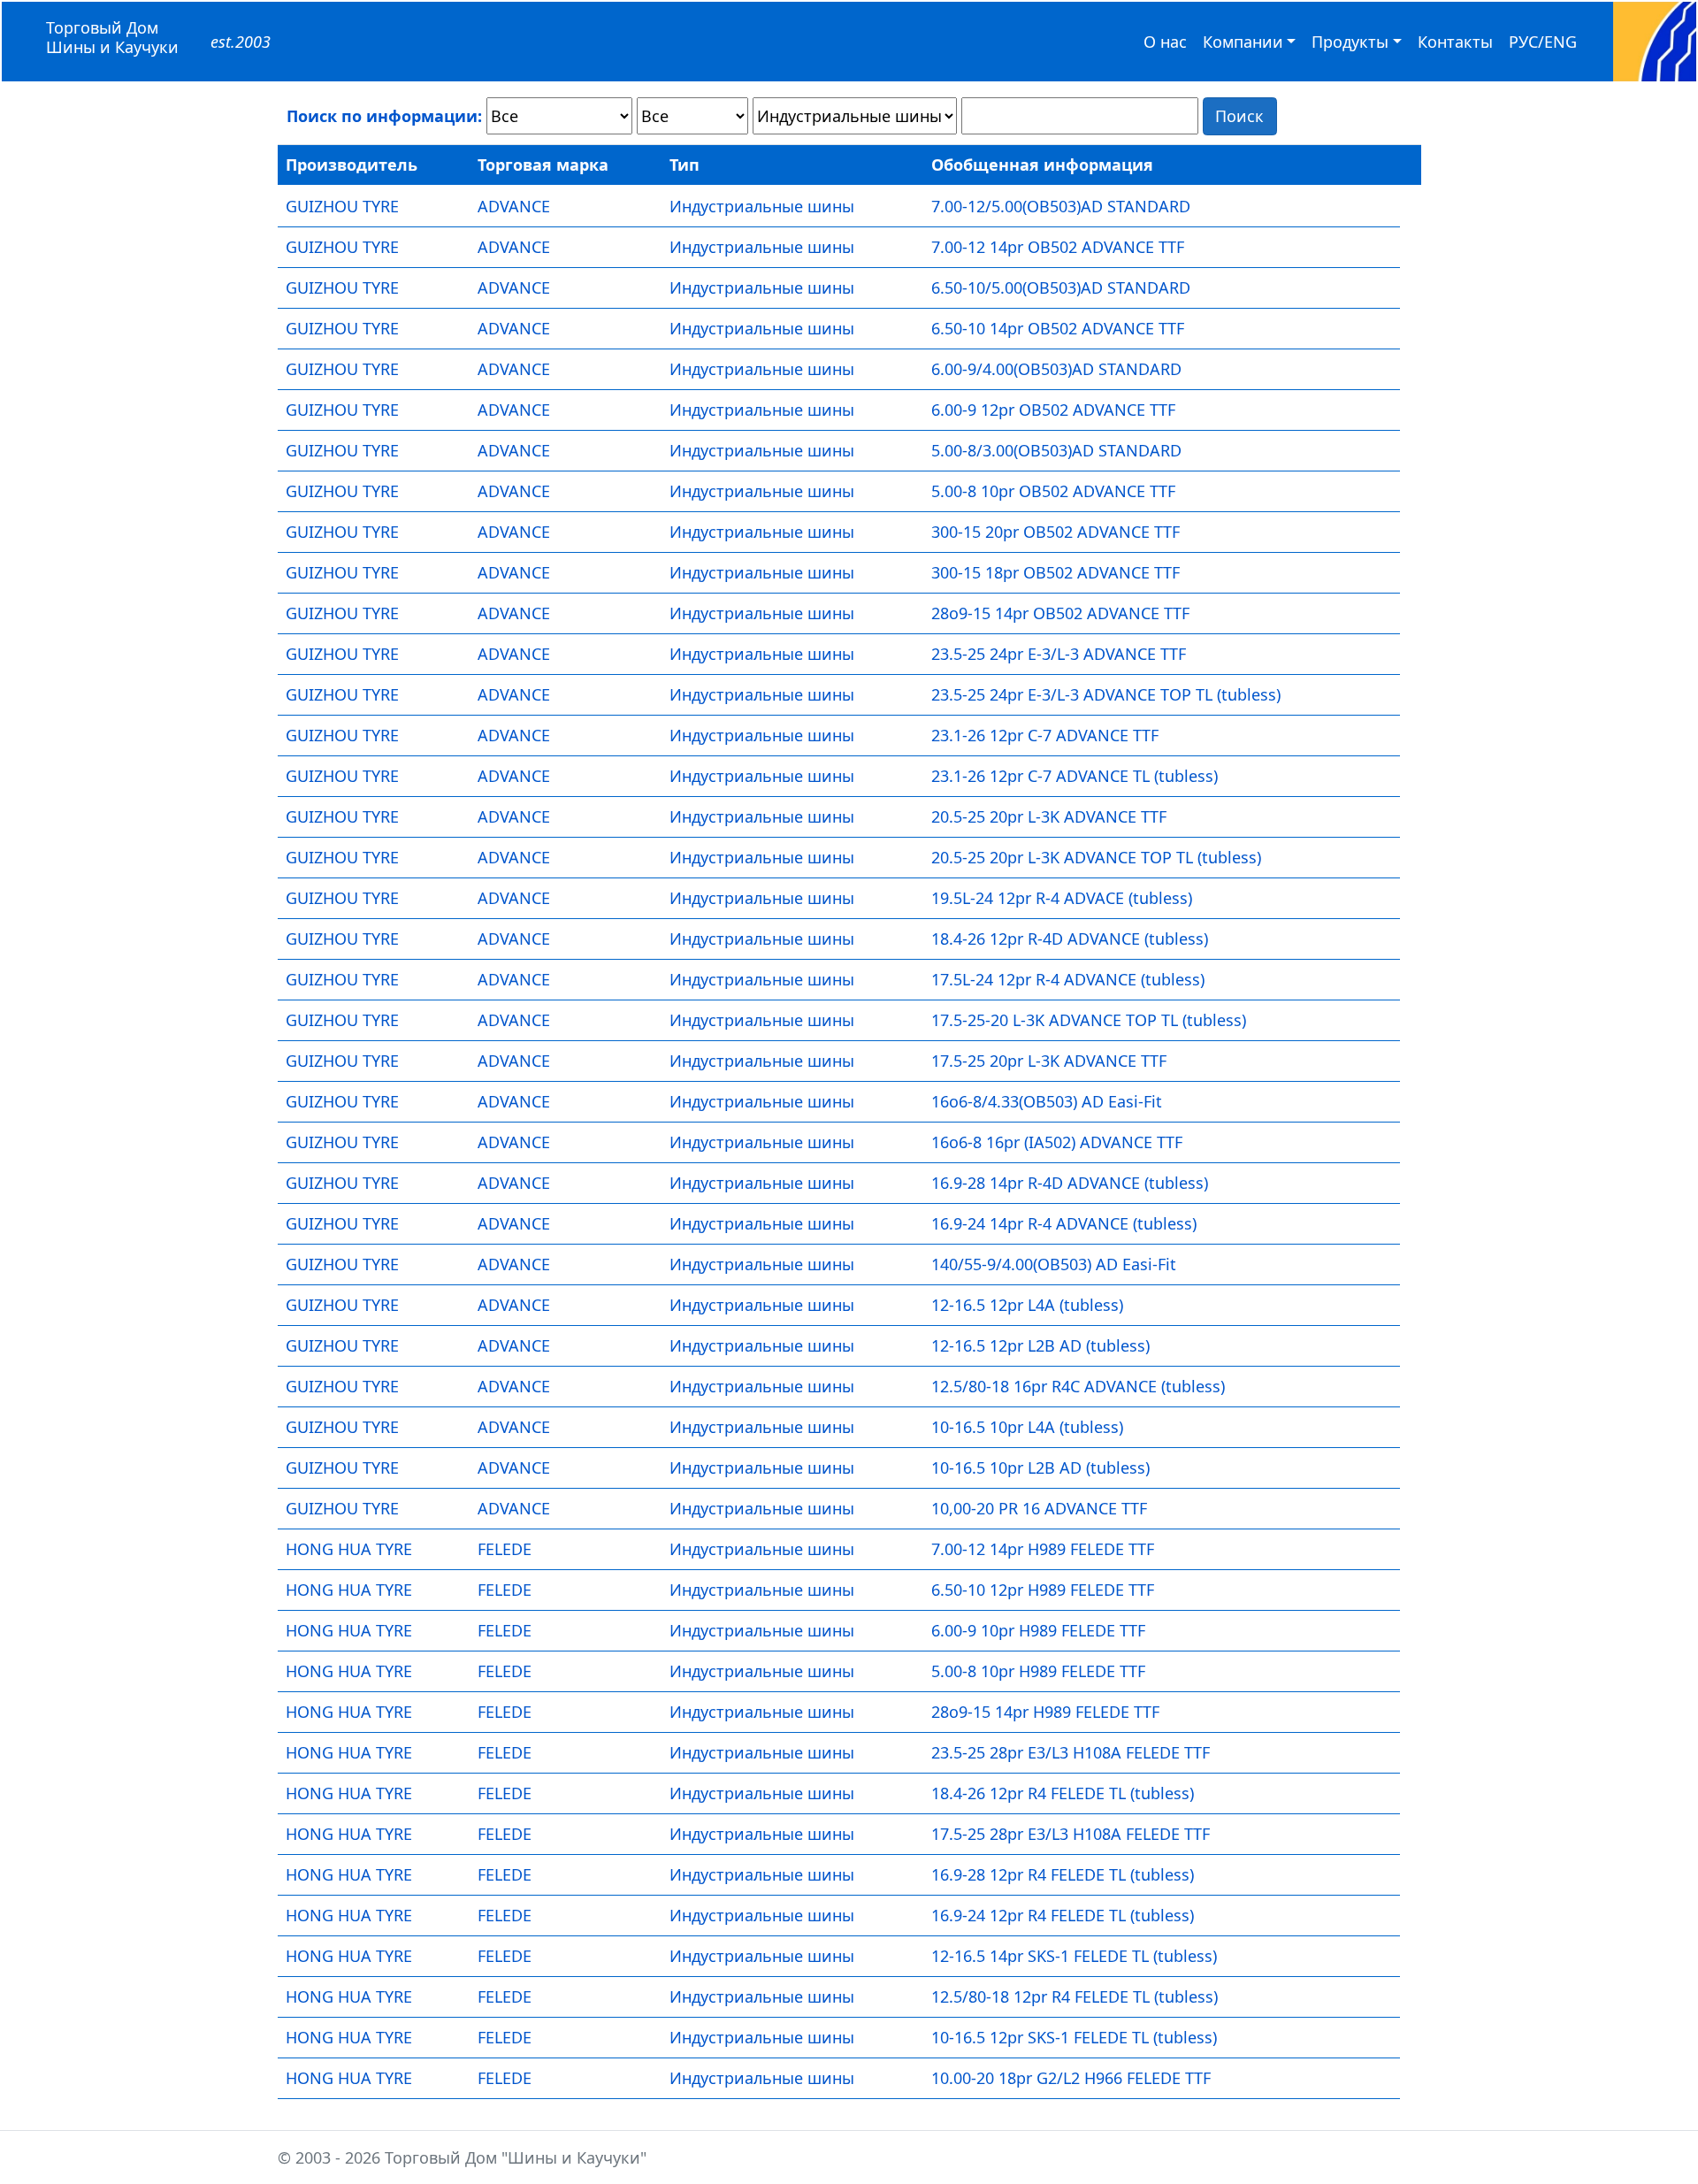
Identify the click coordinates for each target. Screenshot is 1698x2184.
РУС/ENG (1543, 42)
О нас (1165, 42)
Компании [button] (1243, 42)
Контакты (1455, 42)
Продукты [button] (1350, 42)
